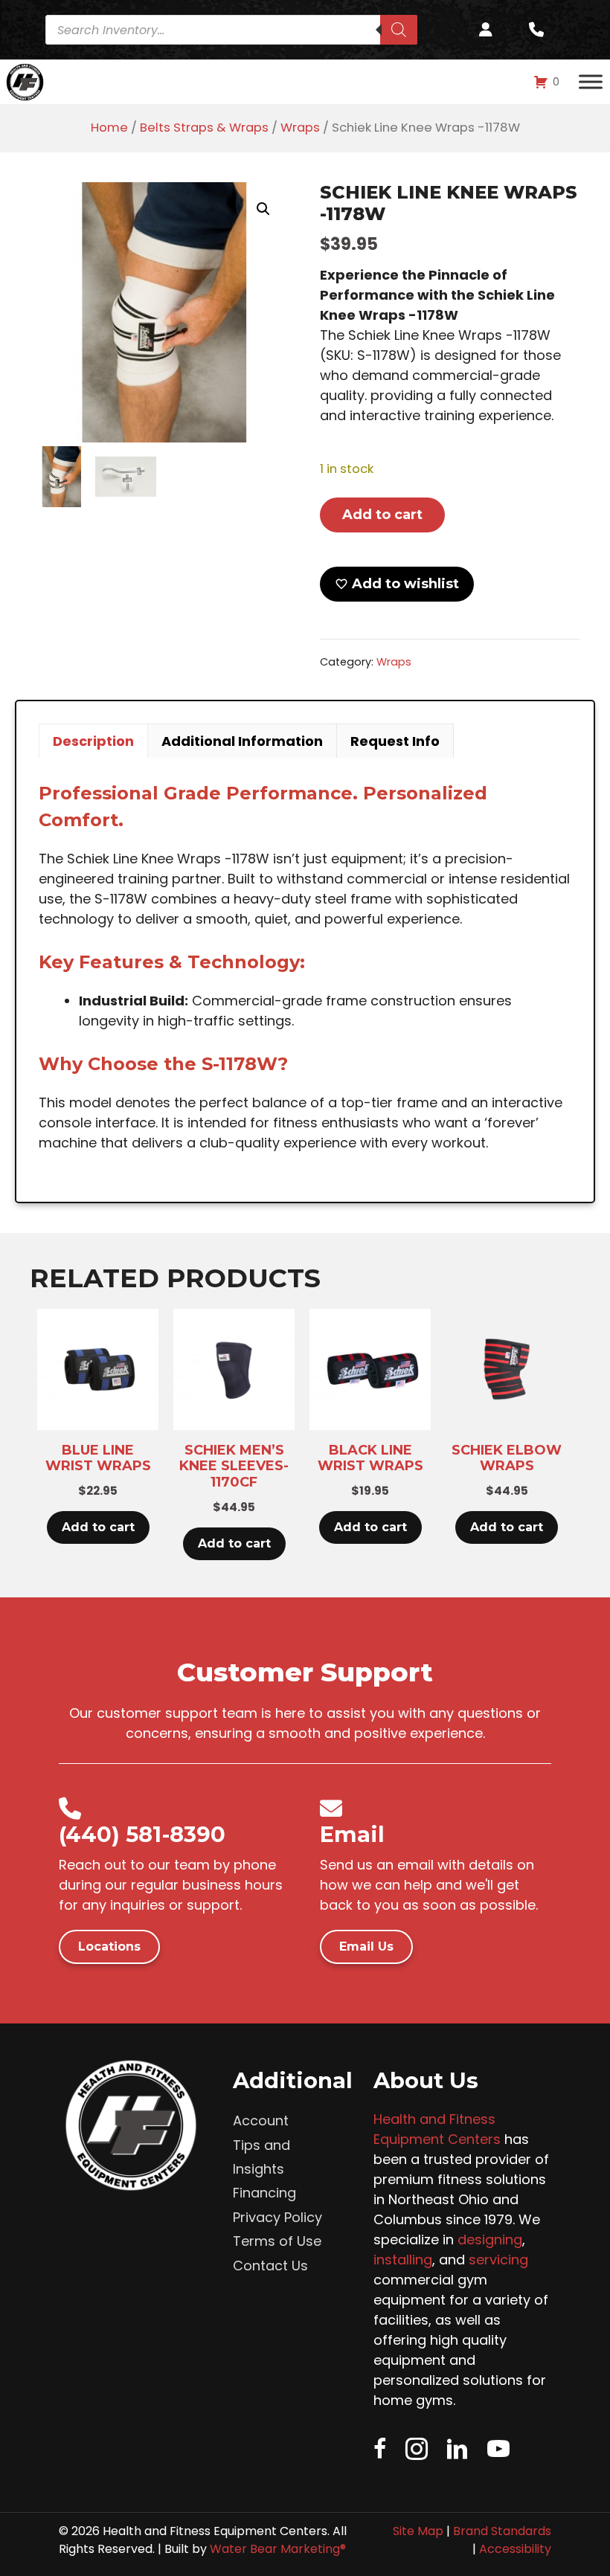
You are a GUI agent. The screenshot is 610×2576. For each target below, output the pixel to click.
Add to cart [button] (98, 1527)
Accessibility (515, 2549)
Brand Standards (502, 2531)
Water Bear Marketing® (278, 2549)
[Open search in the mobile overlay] (237, 30)
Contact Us (270, 2266)
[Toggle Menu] (591, 82)
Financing (264, 2193)
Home (109, 128)
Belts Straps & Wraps (204, 128)
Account (261, 2121)
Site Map (418, 2531)
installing (403, 2260)
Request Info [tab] (395, 741)
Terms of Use (277, 2241)
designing (490, 2239)
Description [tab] (93, 741)
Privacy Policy (277, 2217)
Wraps (300, 128)
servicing (498, 2260)
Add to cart (382, 515)
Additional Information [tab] (242, 741)
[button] (263, 209)
